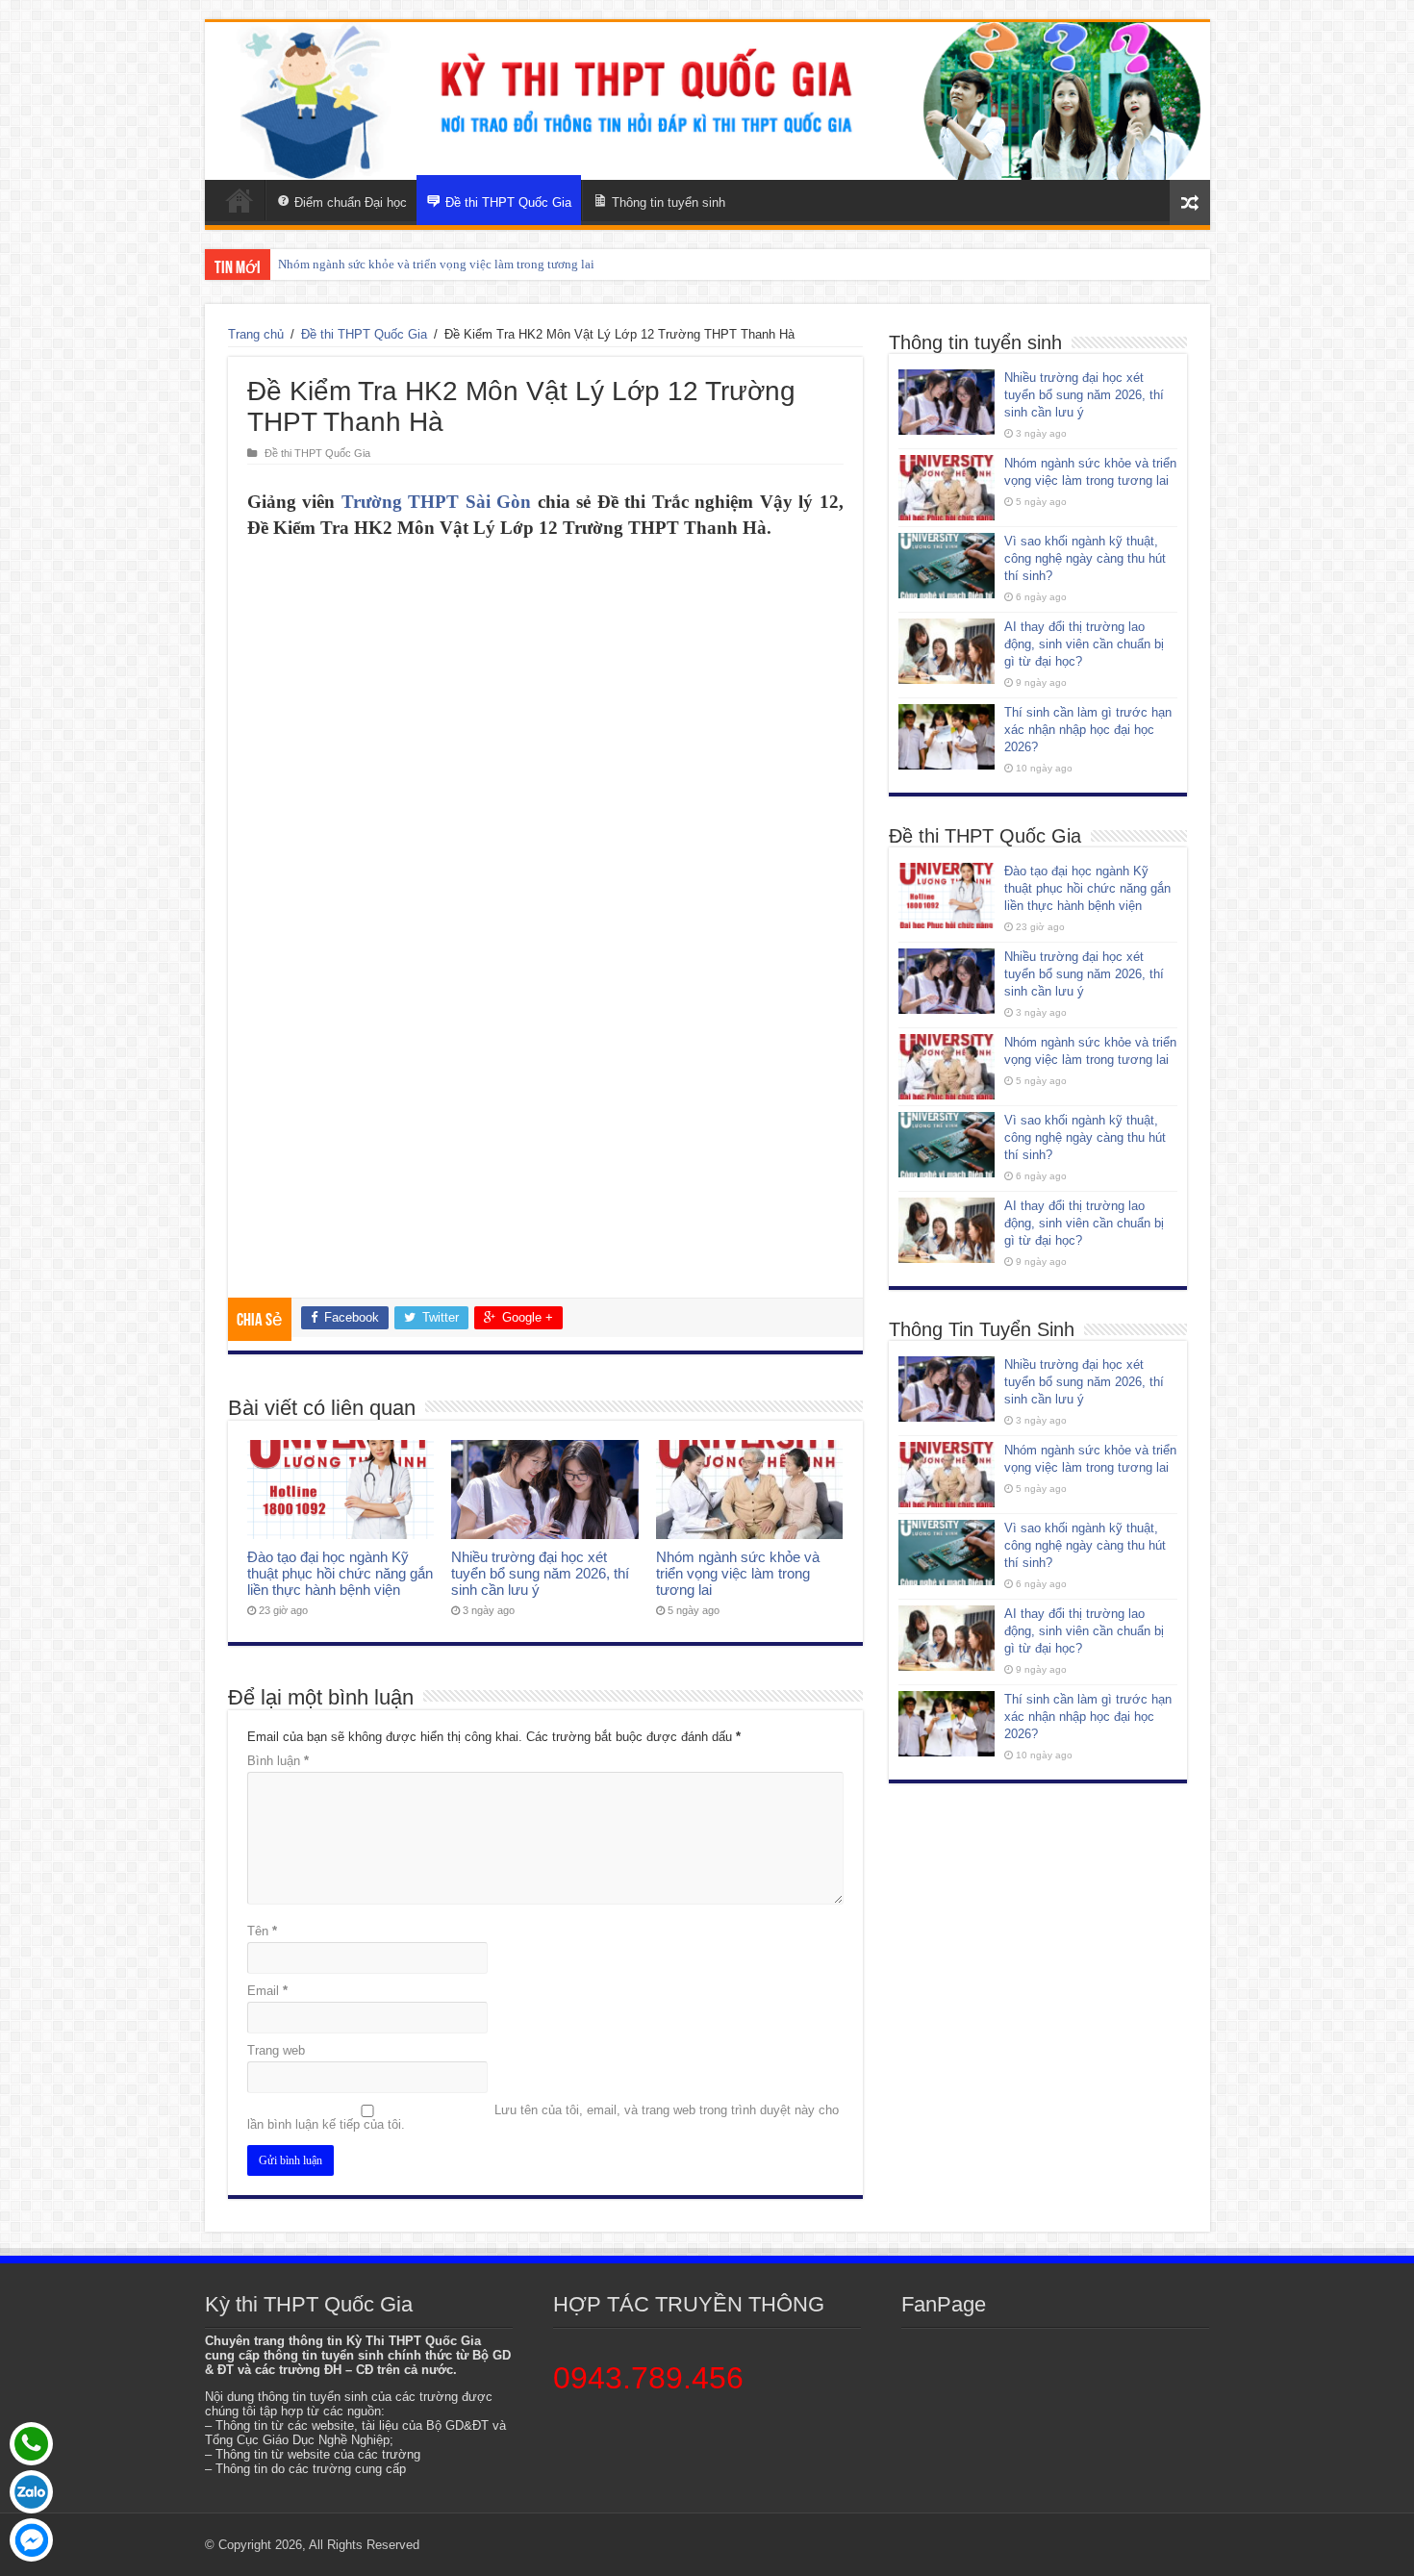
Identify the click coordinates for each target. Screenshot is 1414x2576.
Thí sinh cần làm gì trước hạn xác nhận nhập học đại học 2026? (1088, 730)
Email (267, 1991)
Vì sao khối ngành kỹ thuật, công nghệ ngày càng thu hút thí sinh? (1085, 558)
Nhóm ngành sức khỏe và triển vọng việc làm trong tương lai (436, 264)
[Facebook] (31, 2540)
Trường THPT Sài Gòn (437, 502)
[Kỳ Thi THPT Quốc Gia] (240, 200)
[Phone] (31, 2444)
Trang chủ (256, 334)
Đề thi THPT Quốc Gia (364, 334)
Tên (262, 1931)
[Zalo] (31, 2492)
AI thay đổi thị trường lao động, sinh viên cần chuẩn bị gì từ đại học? (1084, 644)
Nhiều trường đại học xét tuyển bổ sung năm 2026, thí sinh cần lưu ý (540, 1573)
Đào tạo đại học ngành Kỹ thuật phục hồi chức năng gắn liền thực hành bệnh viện (340, 1573)
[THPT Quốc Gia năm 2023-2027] (707, 101)
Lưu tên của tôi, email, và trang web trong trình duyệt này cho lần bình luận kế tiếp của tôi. (543, 2117)
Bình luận (278, 1761)
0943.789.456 (648, 2378)
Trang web (276, 2050)
